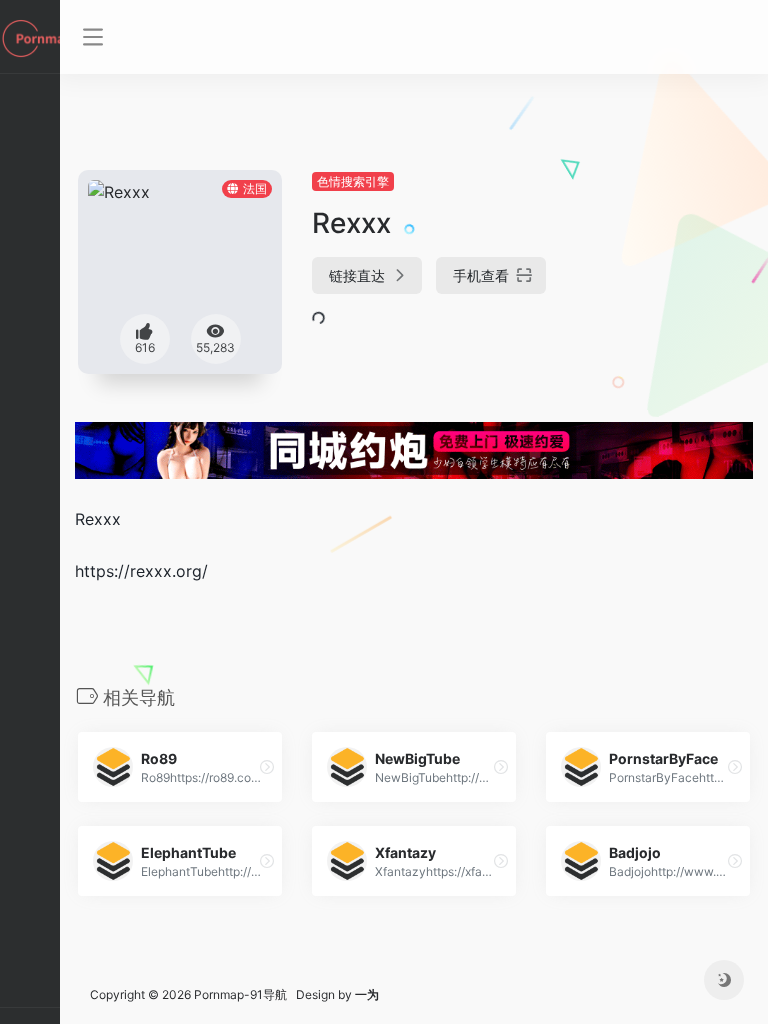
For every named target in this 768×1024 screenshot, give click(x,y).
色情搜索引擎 (353, 181)
